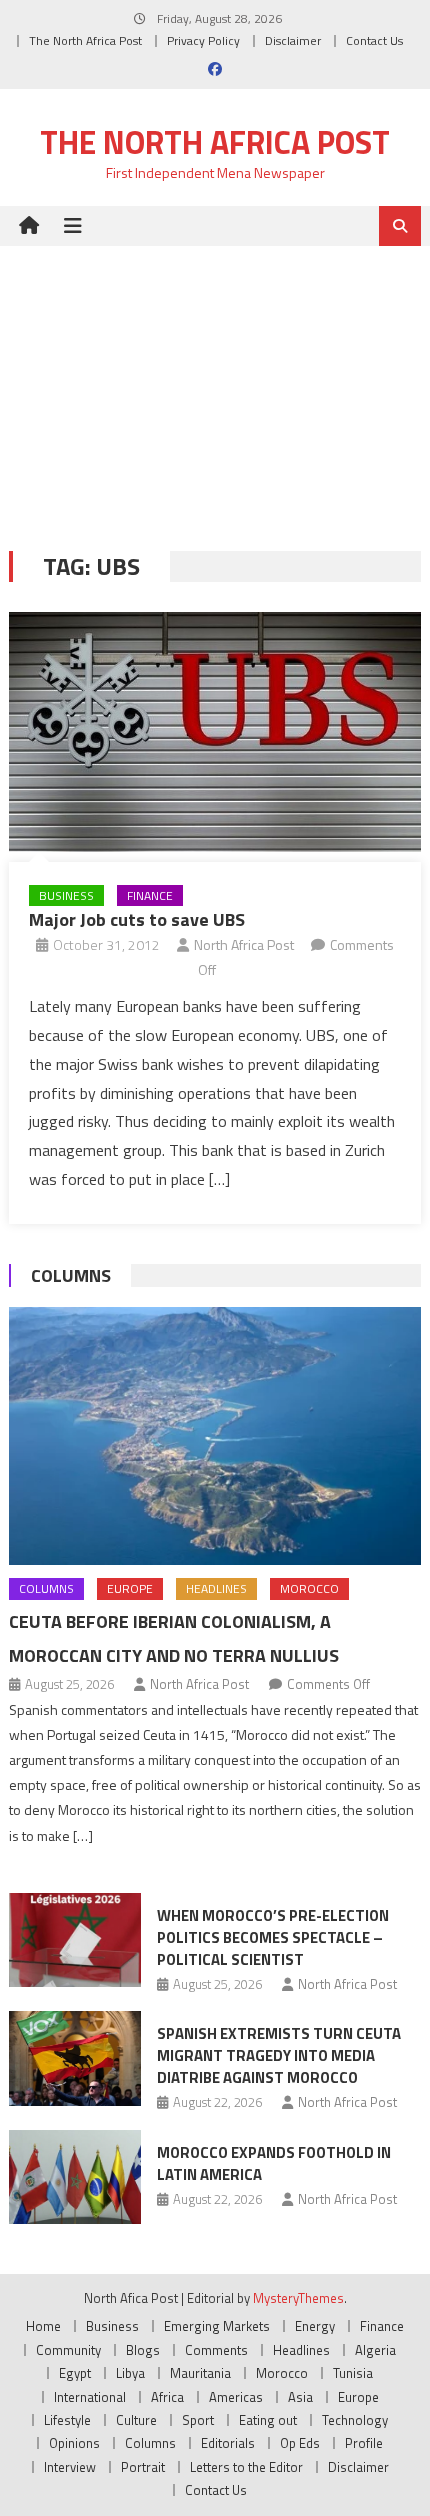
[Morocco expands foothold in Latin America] (75, 2177)
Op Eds (300, 2443)
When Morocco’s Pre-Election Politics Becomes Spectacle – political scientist (273, 1937)
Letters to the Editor (246, 2467)
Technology (355, 2420)
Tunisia (353, 2373)
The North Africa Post (85, 40)
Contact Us (374, 40)
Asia (300, 2397)
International (90, 2397)
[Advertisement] (215, 383)
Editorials (228, 2443)
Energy (315, 2326)
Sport (198, 2420)
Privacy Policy (203, 40)
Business (66, 895)
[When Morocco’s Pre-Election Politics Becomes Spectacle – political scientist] (75, 1940)
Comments (216, 2350)
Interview (70, 2467)
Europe (130, 1588)
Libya (130, 2373)
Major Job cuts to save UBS (137, 919)
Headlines (216, 1588)
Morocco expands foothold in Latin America (274, 2163)
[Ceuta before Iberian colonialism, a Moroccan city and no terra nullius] (215, 1436)
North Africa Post (244, 944)
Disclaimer (293, 40)
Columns (71, 1275)
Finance (150, 895)
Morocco (309, 1588)
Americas (236, 2397)
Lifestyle (67, 2420)
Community (68, 2350)
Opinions (74, 2443)
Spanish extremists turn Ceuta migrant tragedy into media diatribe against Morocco (279, 2055)
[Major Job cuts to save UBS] (215, 732)
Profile (364, 2443)
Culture (136, 2420)
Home (43, 2326)
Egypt (75, 2373)
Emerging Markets (217, 2326)
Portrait (143, 2467)
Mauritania (200, 2373)
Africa (167, 2397)
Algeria (375, 2350)
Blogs (143, 2350)
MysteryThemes (298, 2298)
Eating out (268, 2420)
